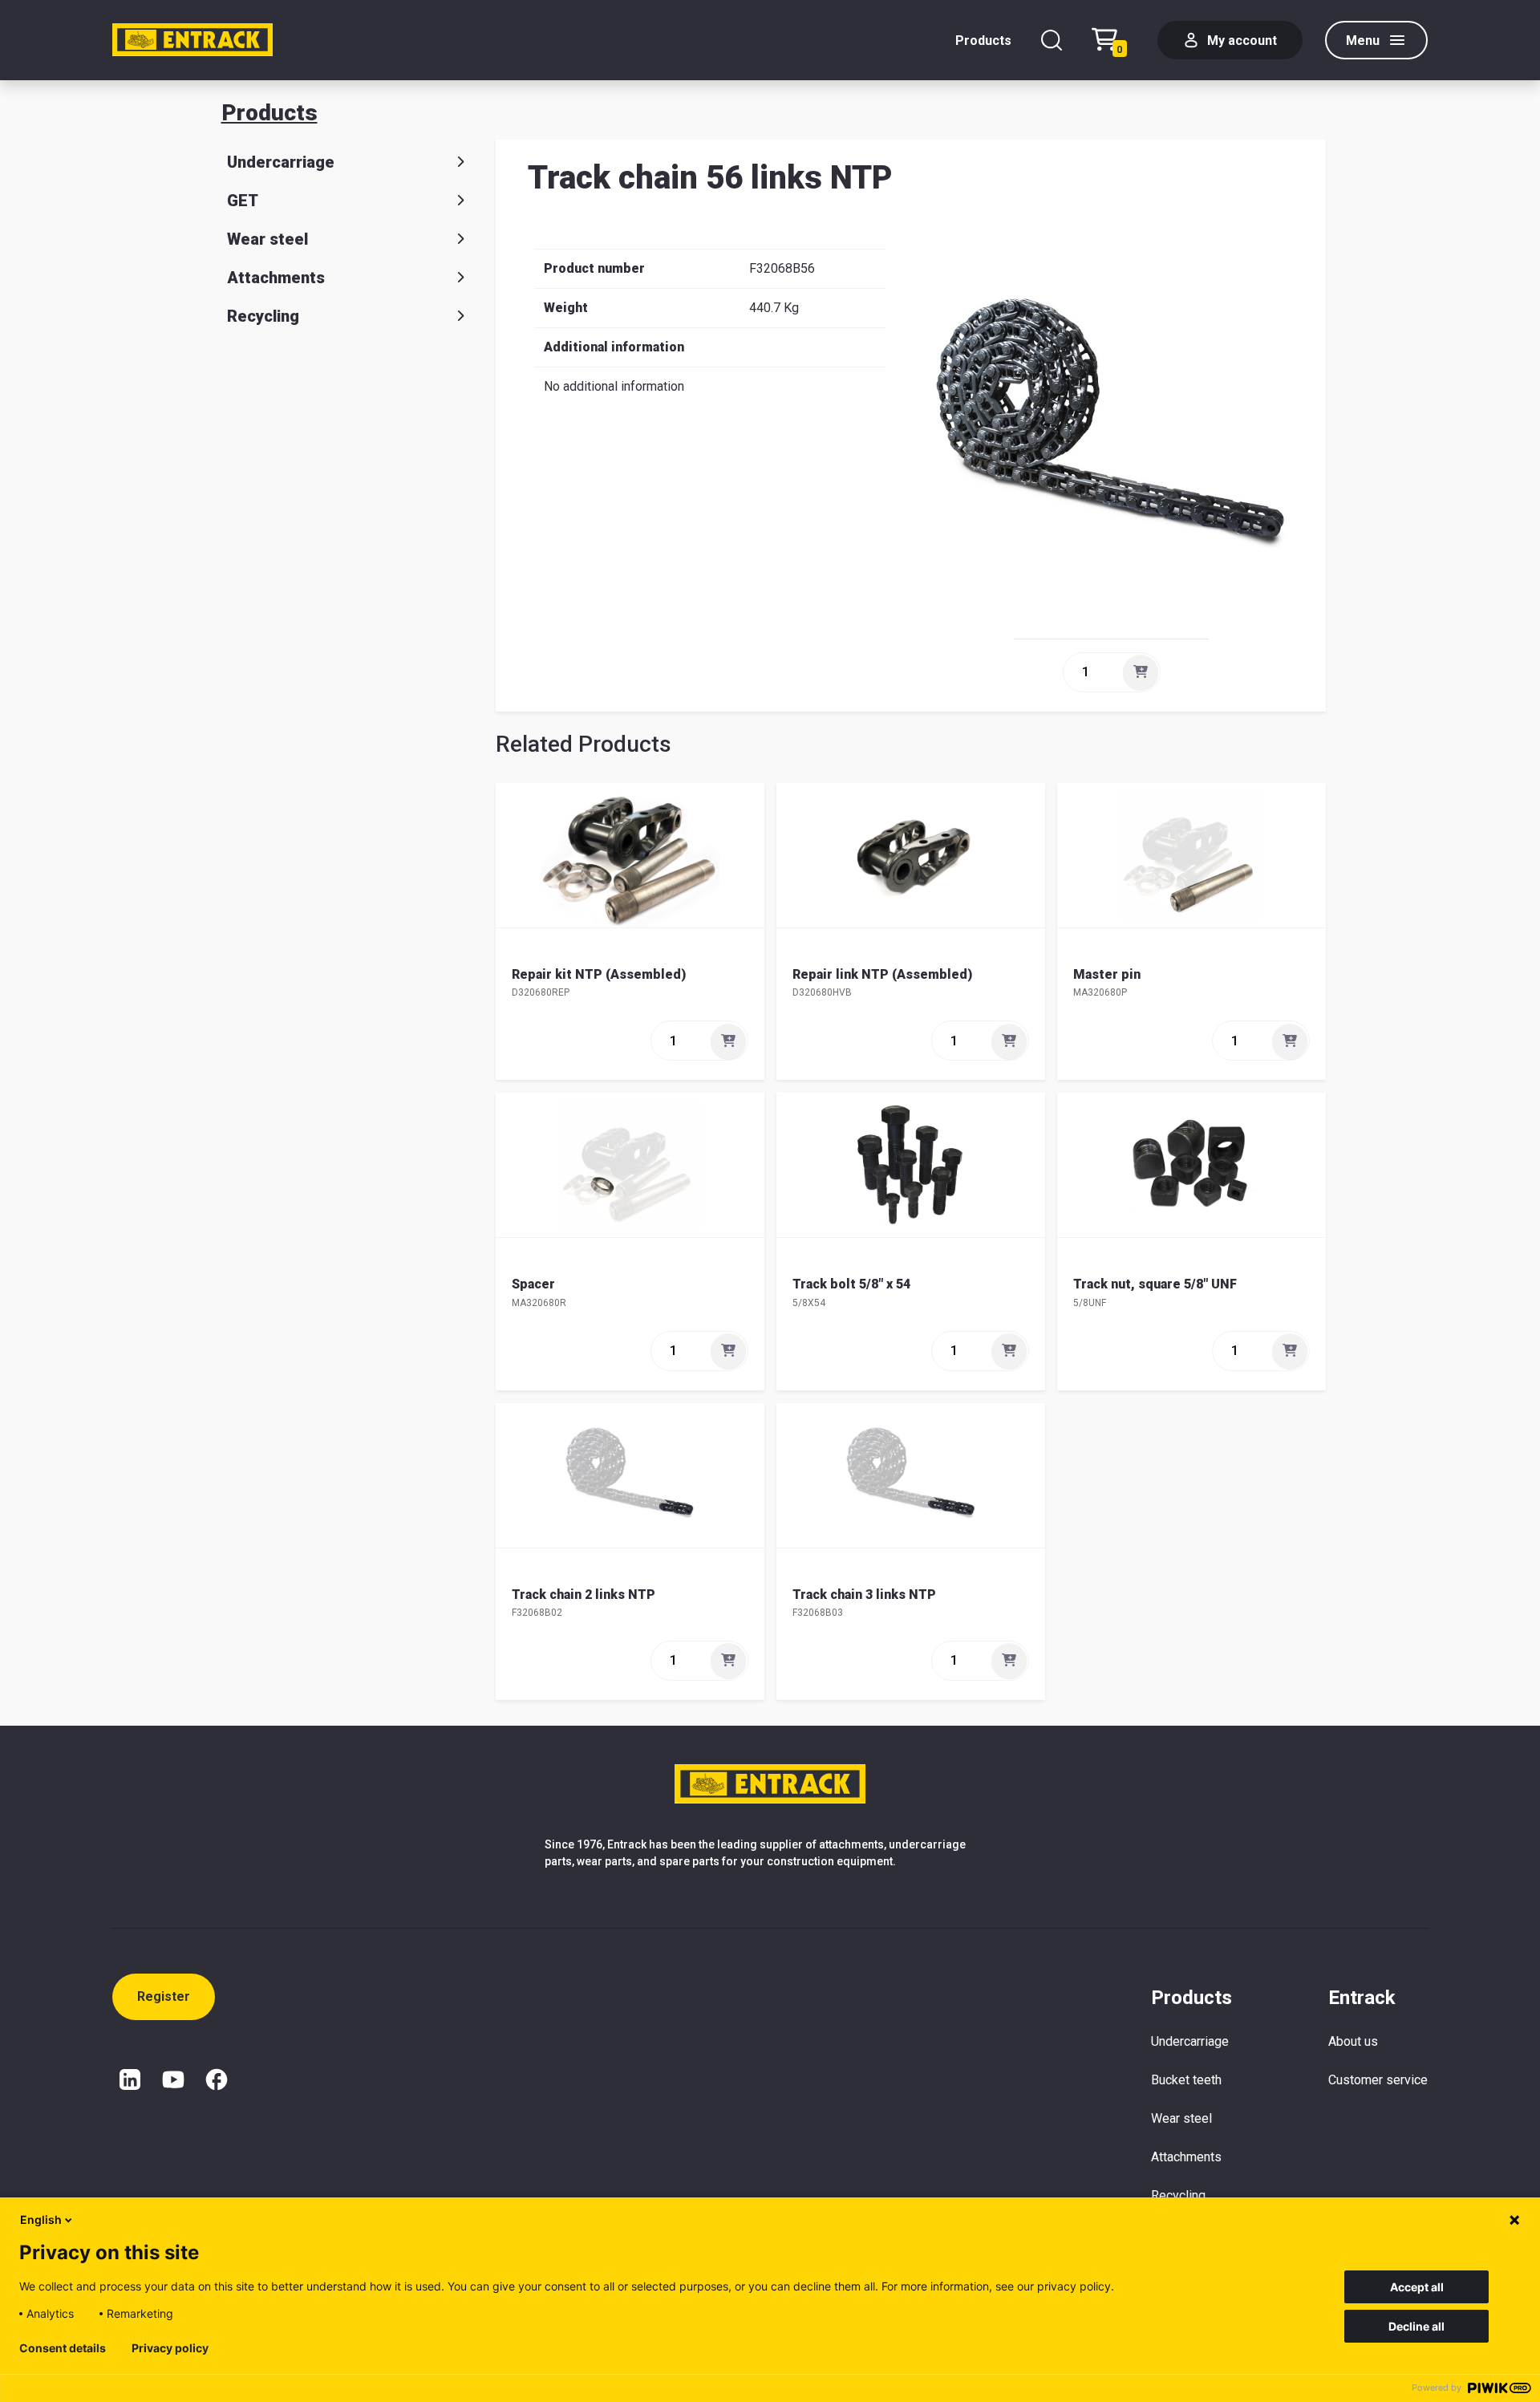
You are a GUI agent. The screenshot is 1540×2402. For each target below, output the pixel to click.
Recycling (263, 316)
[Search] (1052, 40)
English (41, 2219)
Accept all (1417, 2287)
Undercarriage (281, 162)
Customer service (1378, 2080)
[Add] (1141, 672)
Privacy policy (170, 2348)
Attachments (276, 278)
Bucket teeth (1186, 2080)
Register (164, 1996)
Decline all (1416, 2326)
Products (983, 41)
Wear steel (267, 239)
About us (1353, 2041)
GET (243, 201)
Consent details (63, 2348)
